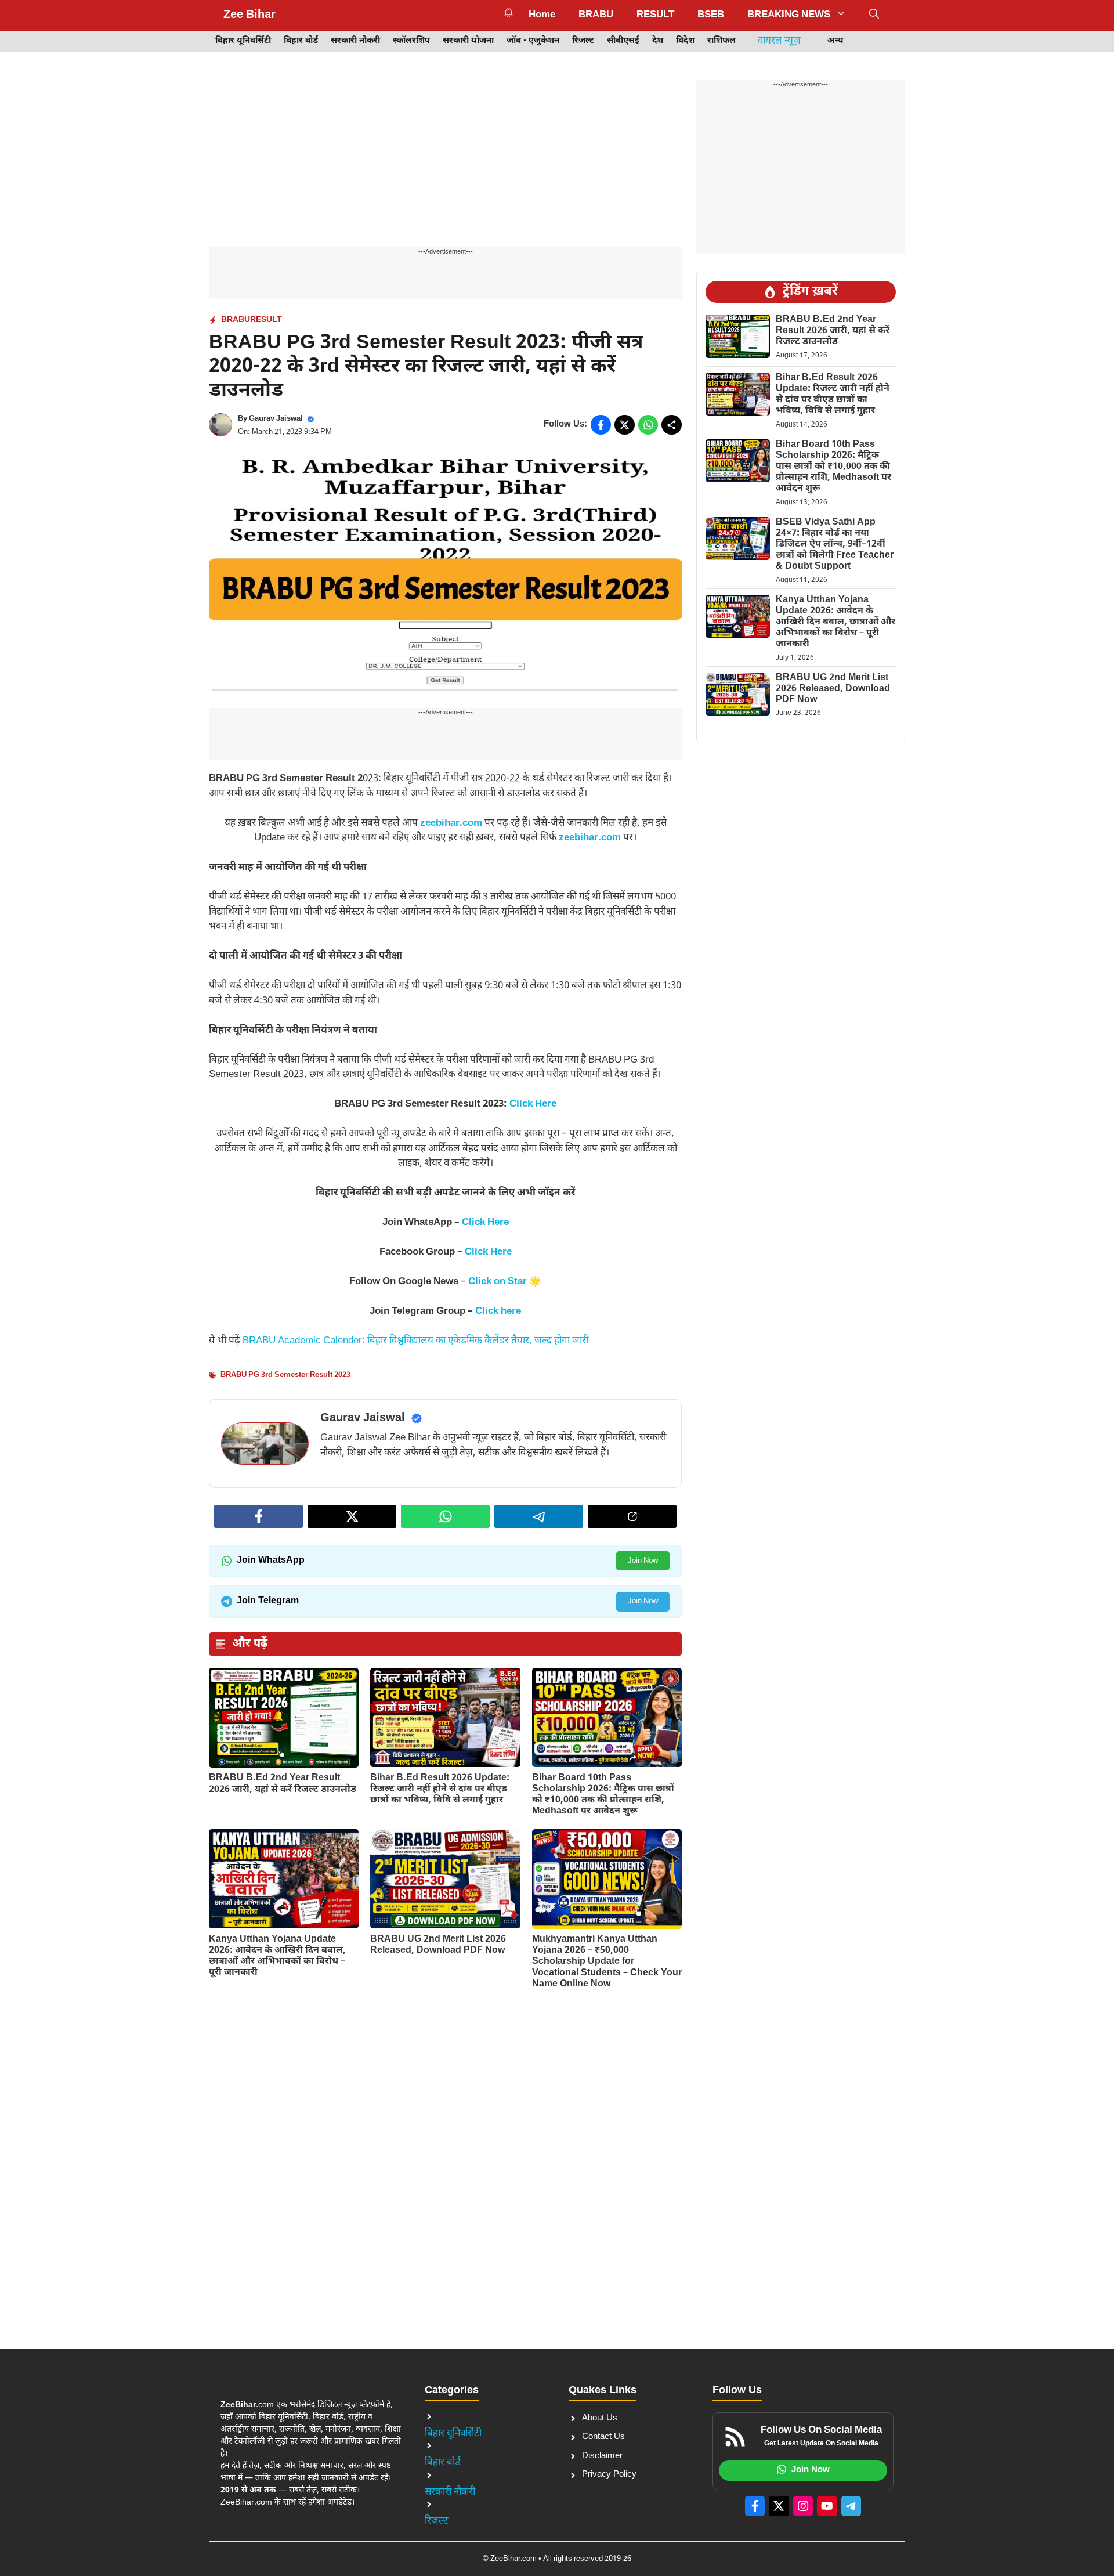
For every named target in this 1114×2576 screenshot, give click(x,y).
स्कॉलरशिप (411, 41)
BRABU (596, 15)
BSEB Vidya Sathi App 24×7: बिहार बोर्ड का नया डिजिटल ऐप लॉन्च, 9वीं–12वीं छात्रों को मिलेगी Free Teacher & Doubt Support (835, 545)
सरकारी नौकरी (355, 41)
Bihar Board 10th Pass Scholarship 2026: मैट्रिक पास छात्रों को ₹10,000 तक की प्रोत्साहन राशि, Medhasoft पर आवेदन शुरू (603, 1795)
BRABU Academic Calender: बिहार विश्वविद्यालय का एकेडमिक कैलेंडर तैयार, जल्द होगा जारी (415, 1341)
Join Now (643, 1561)
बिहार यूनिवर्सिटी (243, 41)
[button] (874, 15)
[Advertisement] (445, 161)
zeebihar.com (451, 823)
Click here (498, 1312)
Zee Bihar (249, 15)
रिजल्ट (583, 41)
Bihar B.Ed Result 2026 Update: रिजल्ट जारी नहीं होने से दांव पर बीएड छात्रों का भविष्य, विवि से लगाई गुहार (440, 1789)
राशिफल (721, 41)
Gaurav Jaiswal (276, 419)
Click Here (533, 1104)
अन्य (835, 41)
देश (658, 41)
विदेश (685, 41)
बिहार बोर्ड (301, 41)
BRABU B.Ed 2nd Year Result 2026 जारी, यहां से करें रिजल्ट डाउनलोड (283, 1784)
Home (542, 15)
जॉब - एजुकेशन (533, 41)
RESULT (655, 15)
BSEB (711, 15)
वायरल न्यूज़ (779, 41)
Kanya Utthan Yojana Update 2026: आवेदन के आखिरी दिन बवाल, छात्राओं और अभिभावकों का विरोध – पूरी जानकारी (277, 1957)
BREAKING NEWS (789, 15)
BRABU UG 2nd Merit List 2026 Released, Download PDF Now (438, 1945)
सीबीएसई (623, 41)
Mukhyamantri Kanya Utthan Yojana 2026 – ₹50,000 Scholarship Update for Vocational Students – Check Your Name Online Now (607, 1962)
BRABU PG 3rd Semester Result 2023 (285, 1375)
